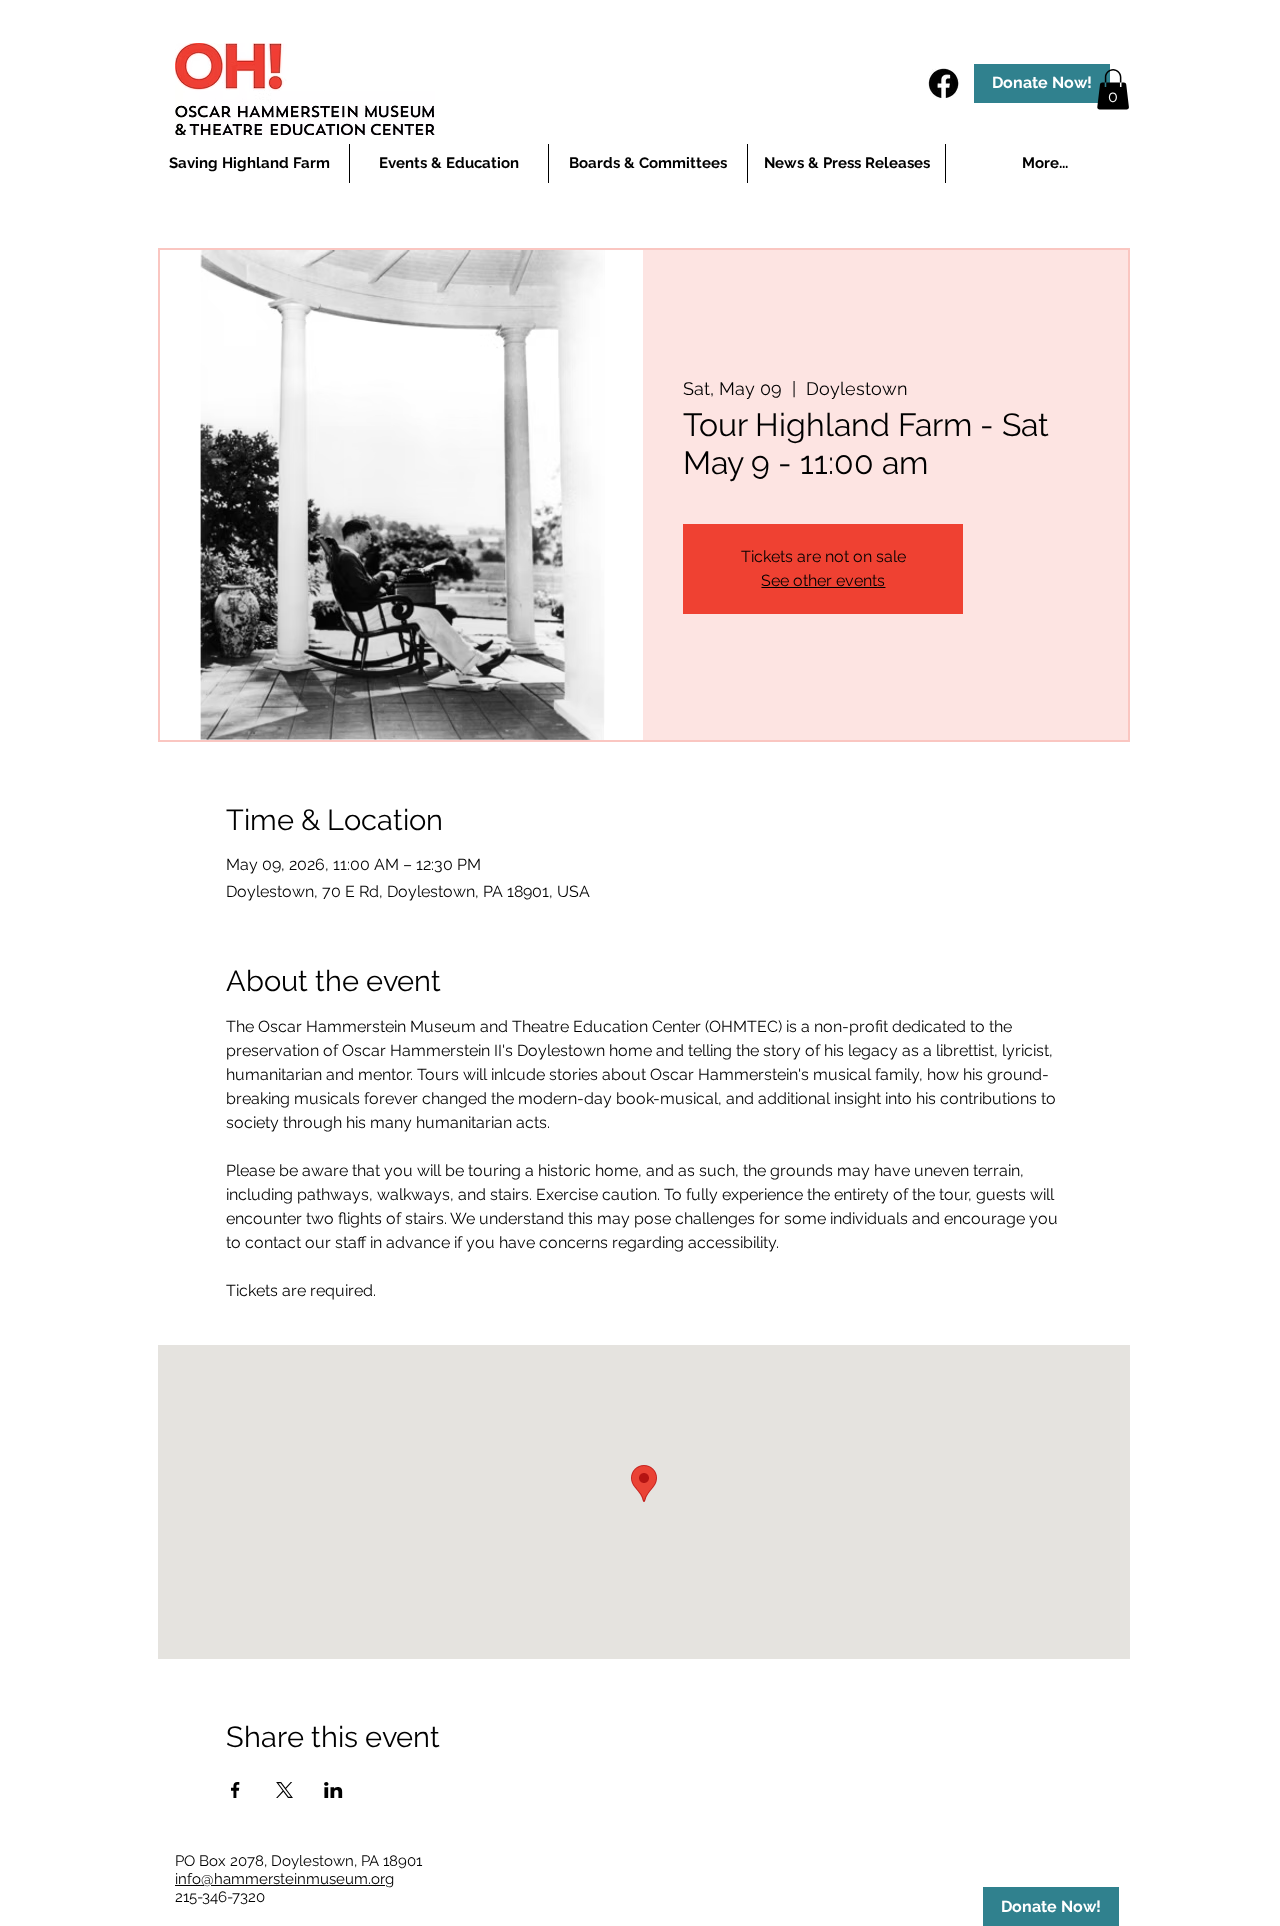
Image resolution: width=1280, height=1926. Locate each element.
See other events (823, 580)
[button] (448, 163)
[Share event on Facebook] (235, 1790)
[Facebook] (943, 83)
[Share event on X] (284, 1790)
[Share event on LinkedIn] (333, 1790)
